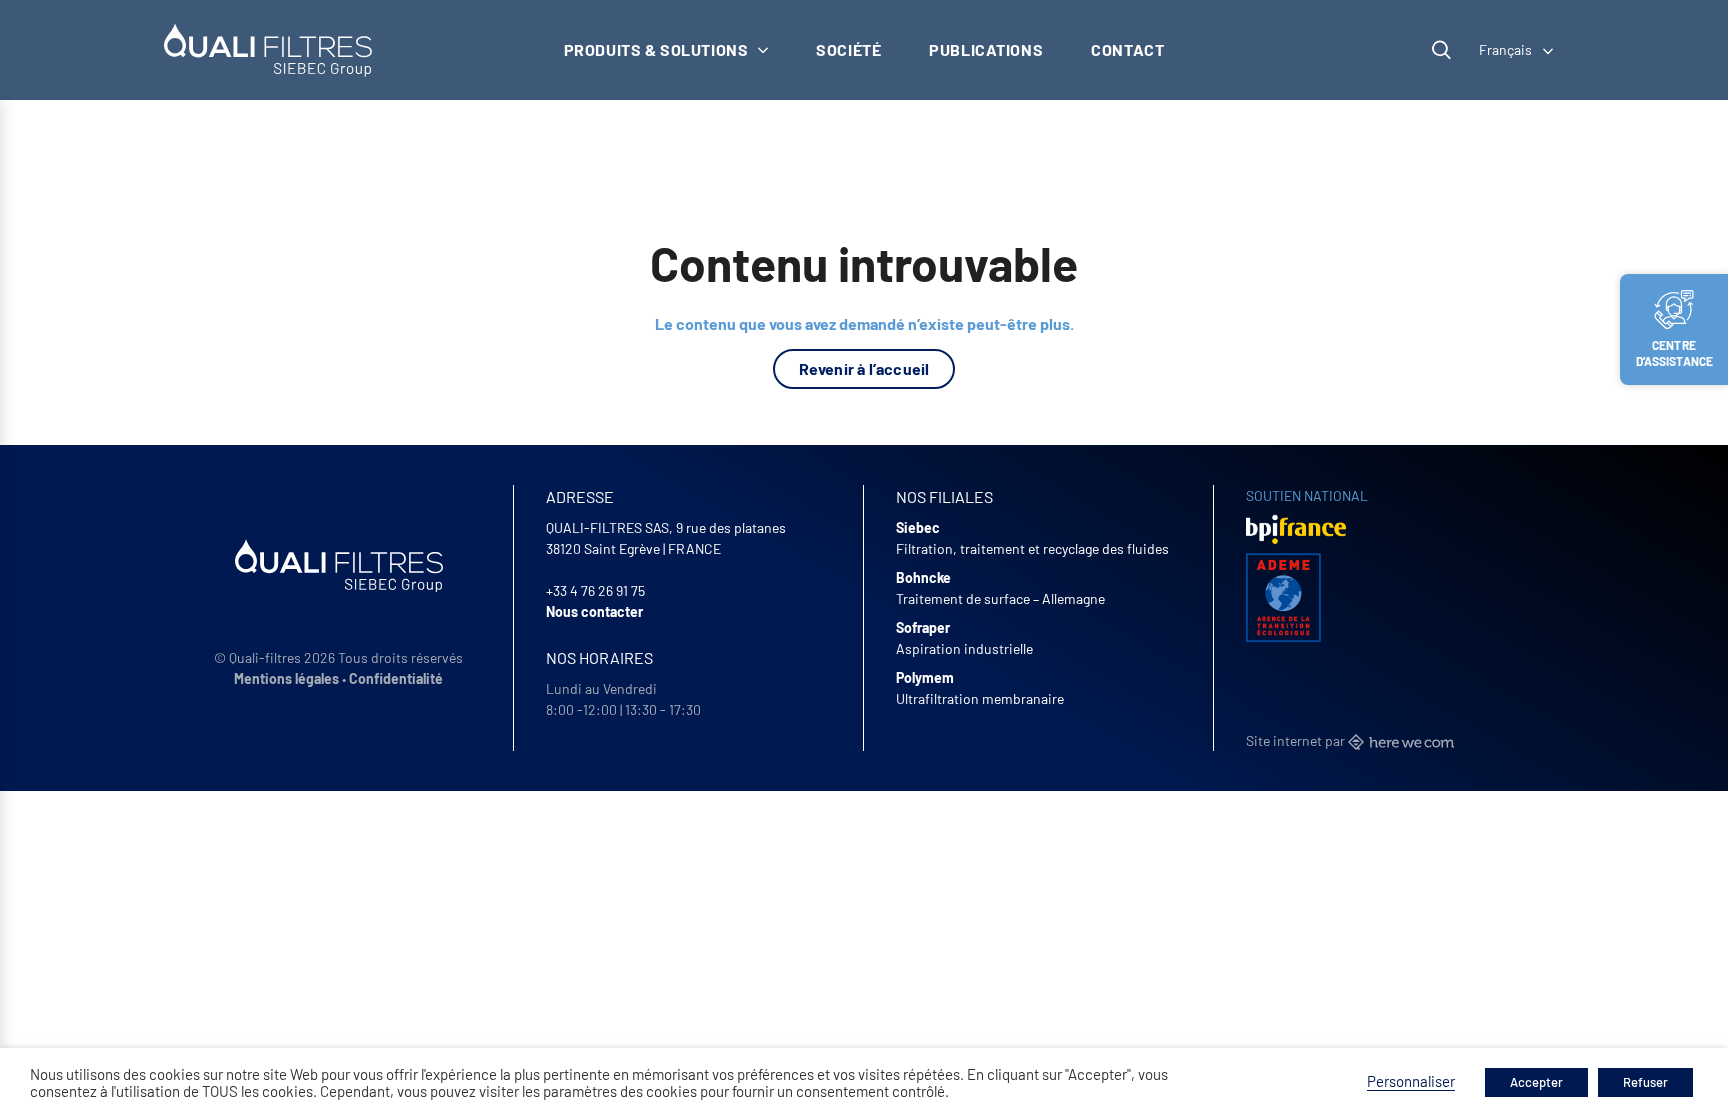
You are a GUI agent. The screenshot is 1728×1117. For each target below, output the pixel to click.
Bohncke (923, 577)
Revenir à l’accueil (864, 368)
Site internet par (1297, 740)
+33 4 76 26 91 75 (595, 590)
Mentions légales (286, 678)
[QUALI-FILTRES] (268, 50)
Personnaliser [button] (1411, 1081)
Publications (986, 49)
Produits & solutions (656, 49)
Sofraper (923, 627)
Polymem (925, 677)
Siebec (918, 527)
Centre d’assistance (1675, 353)
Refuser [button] (1645, 1082)
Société (848, 49)
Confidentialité (396, 678)
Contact (1127, 49)
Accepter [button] (1536, 1082)
